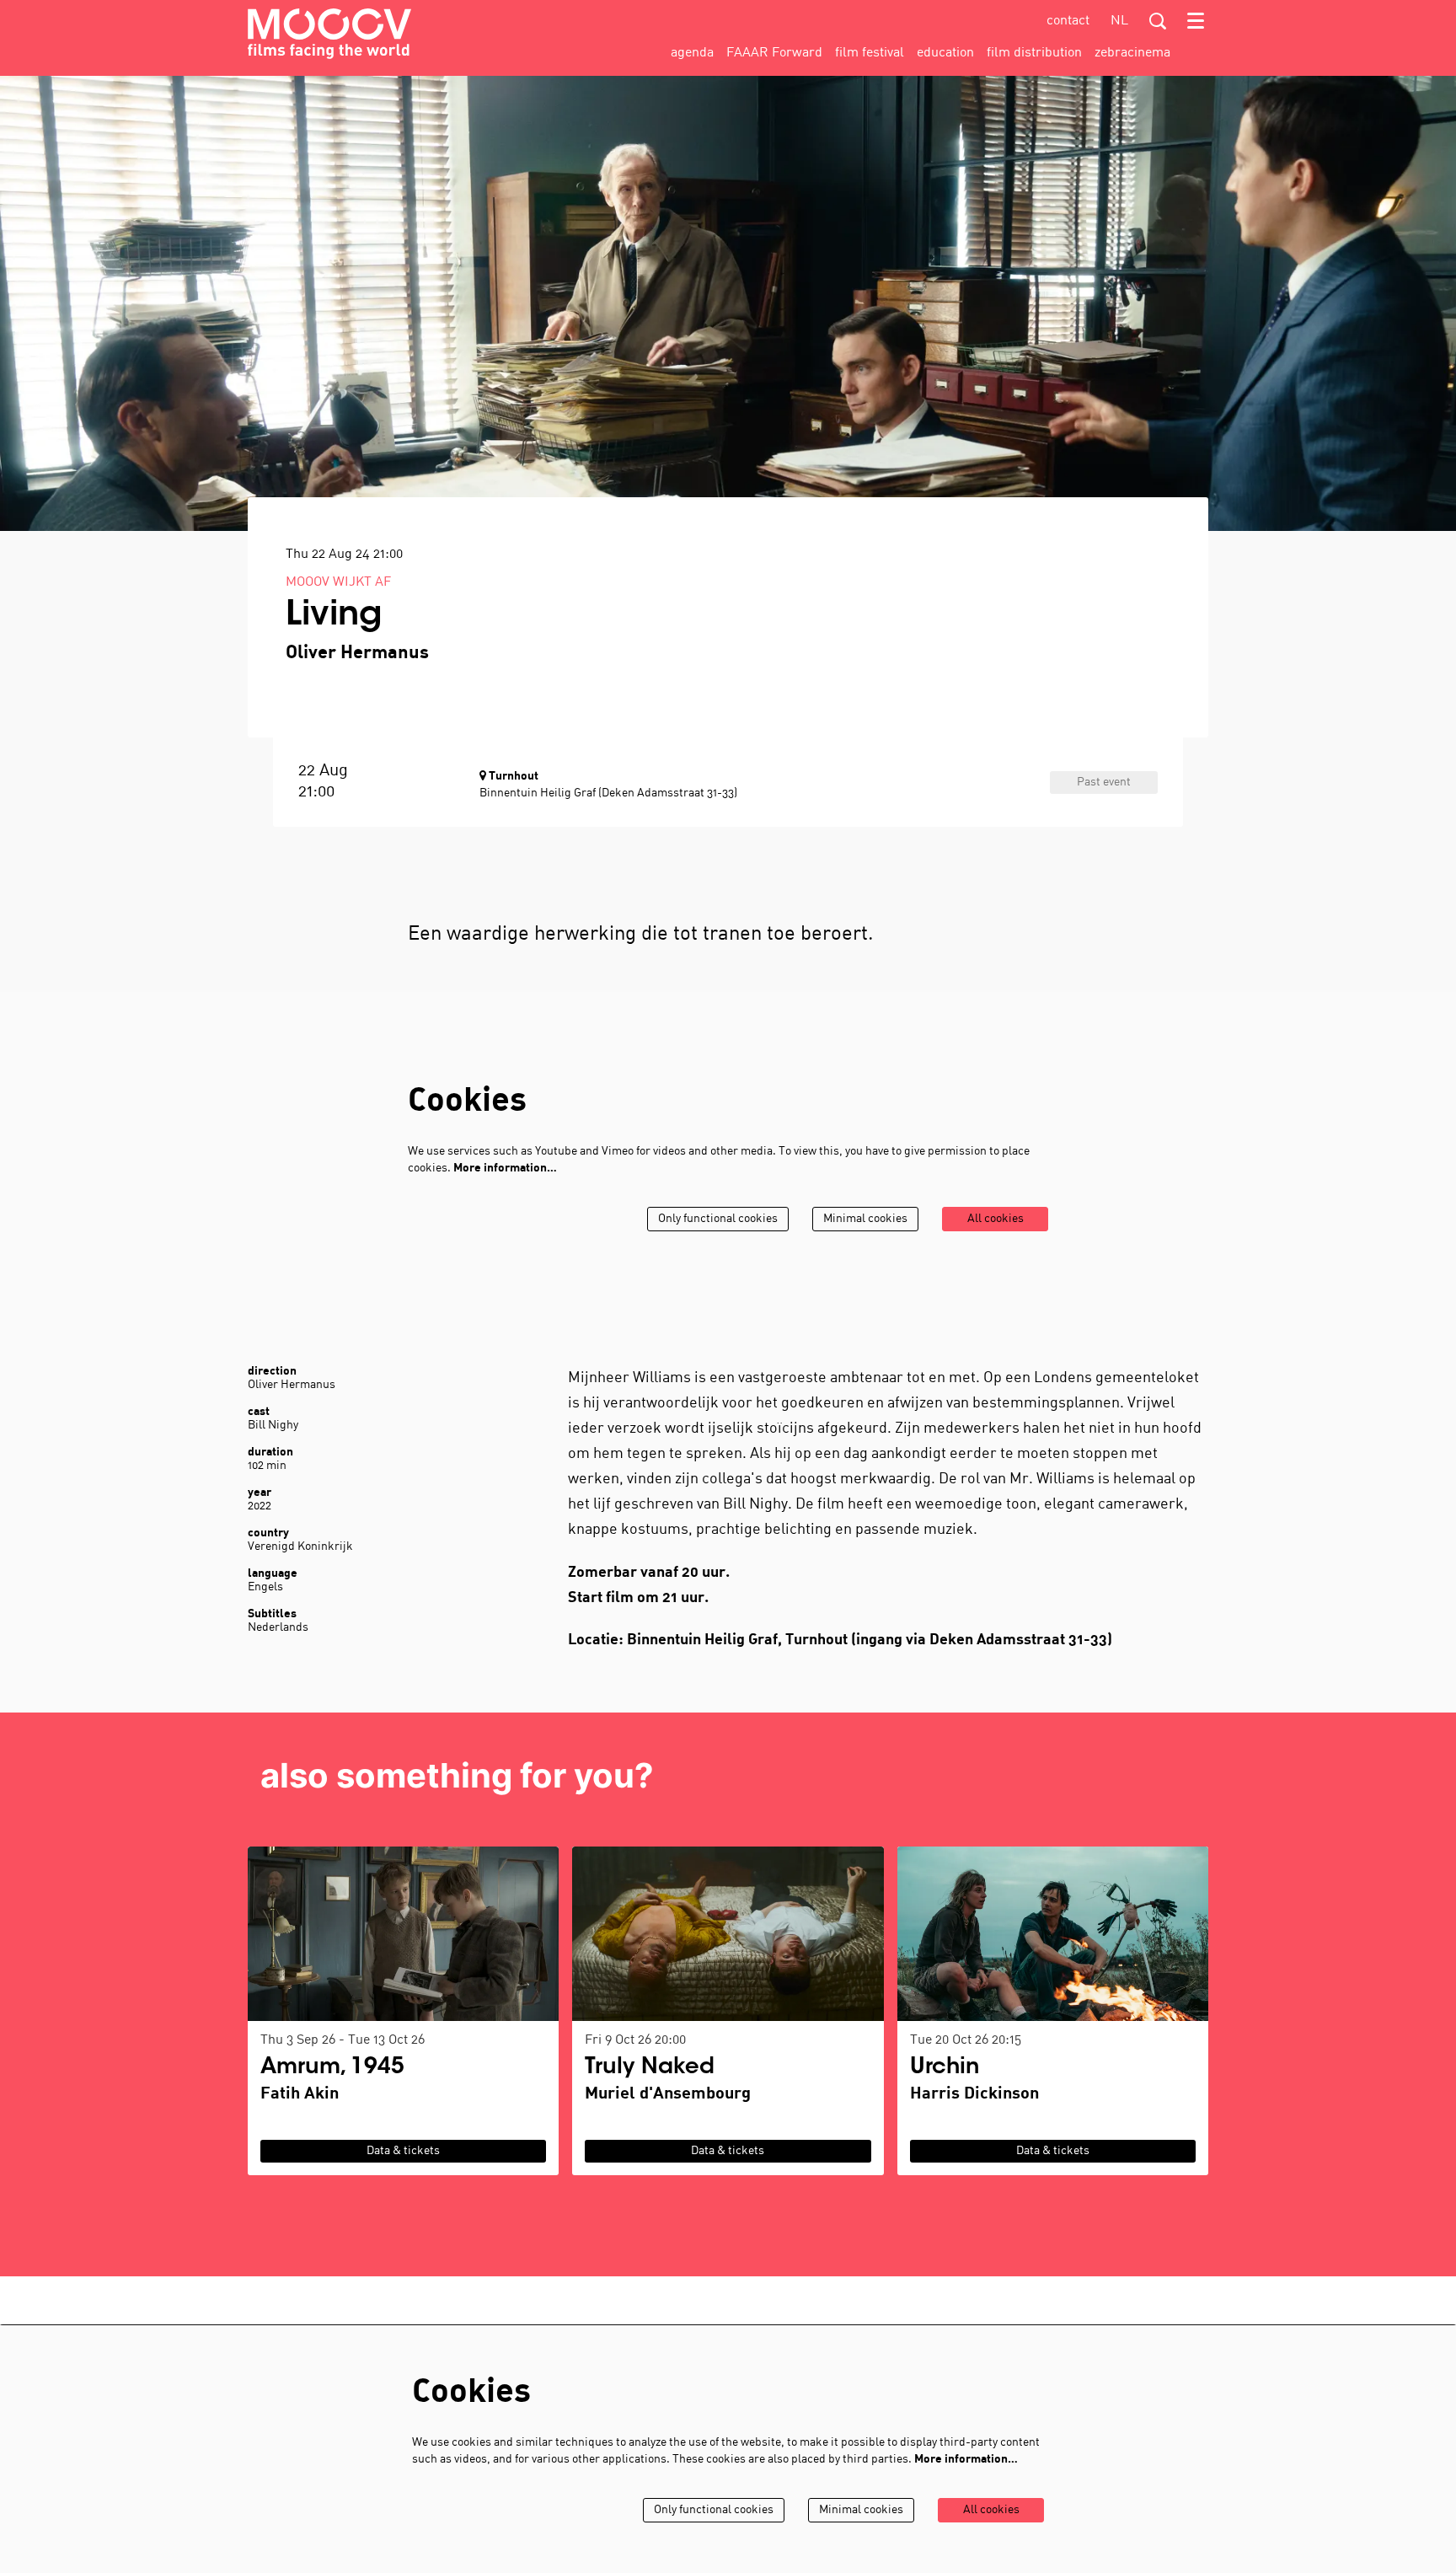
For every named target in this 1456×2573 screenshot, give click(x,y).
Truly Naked (650, 2068)
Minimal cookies (865, 1219)
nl (1119, 21)
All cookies (996, 1219)
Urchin (945, 2068)
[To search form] (1158, 21)
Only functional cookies (718, 1219)
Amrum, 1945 (332, 2068)
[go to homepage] (329, 34)
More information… (505, 1169)
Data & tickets (403, 2151)
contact (1068, 21)
